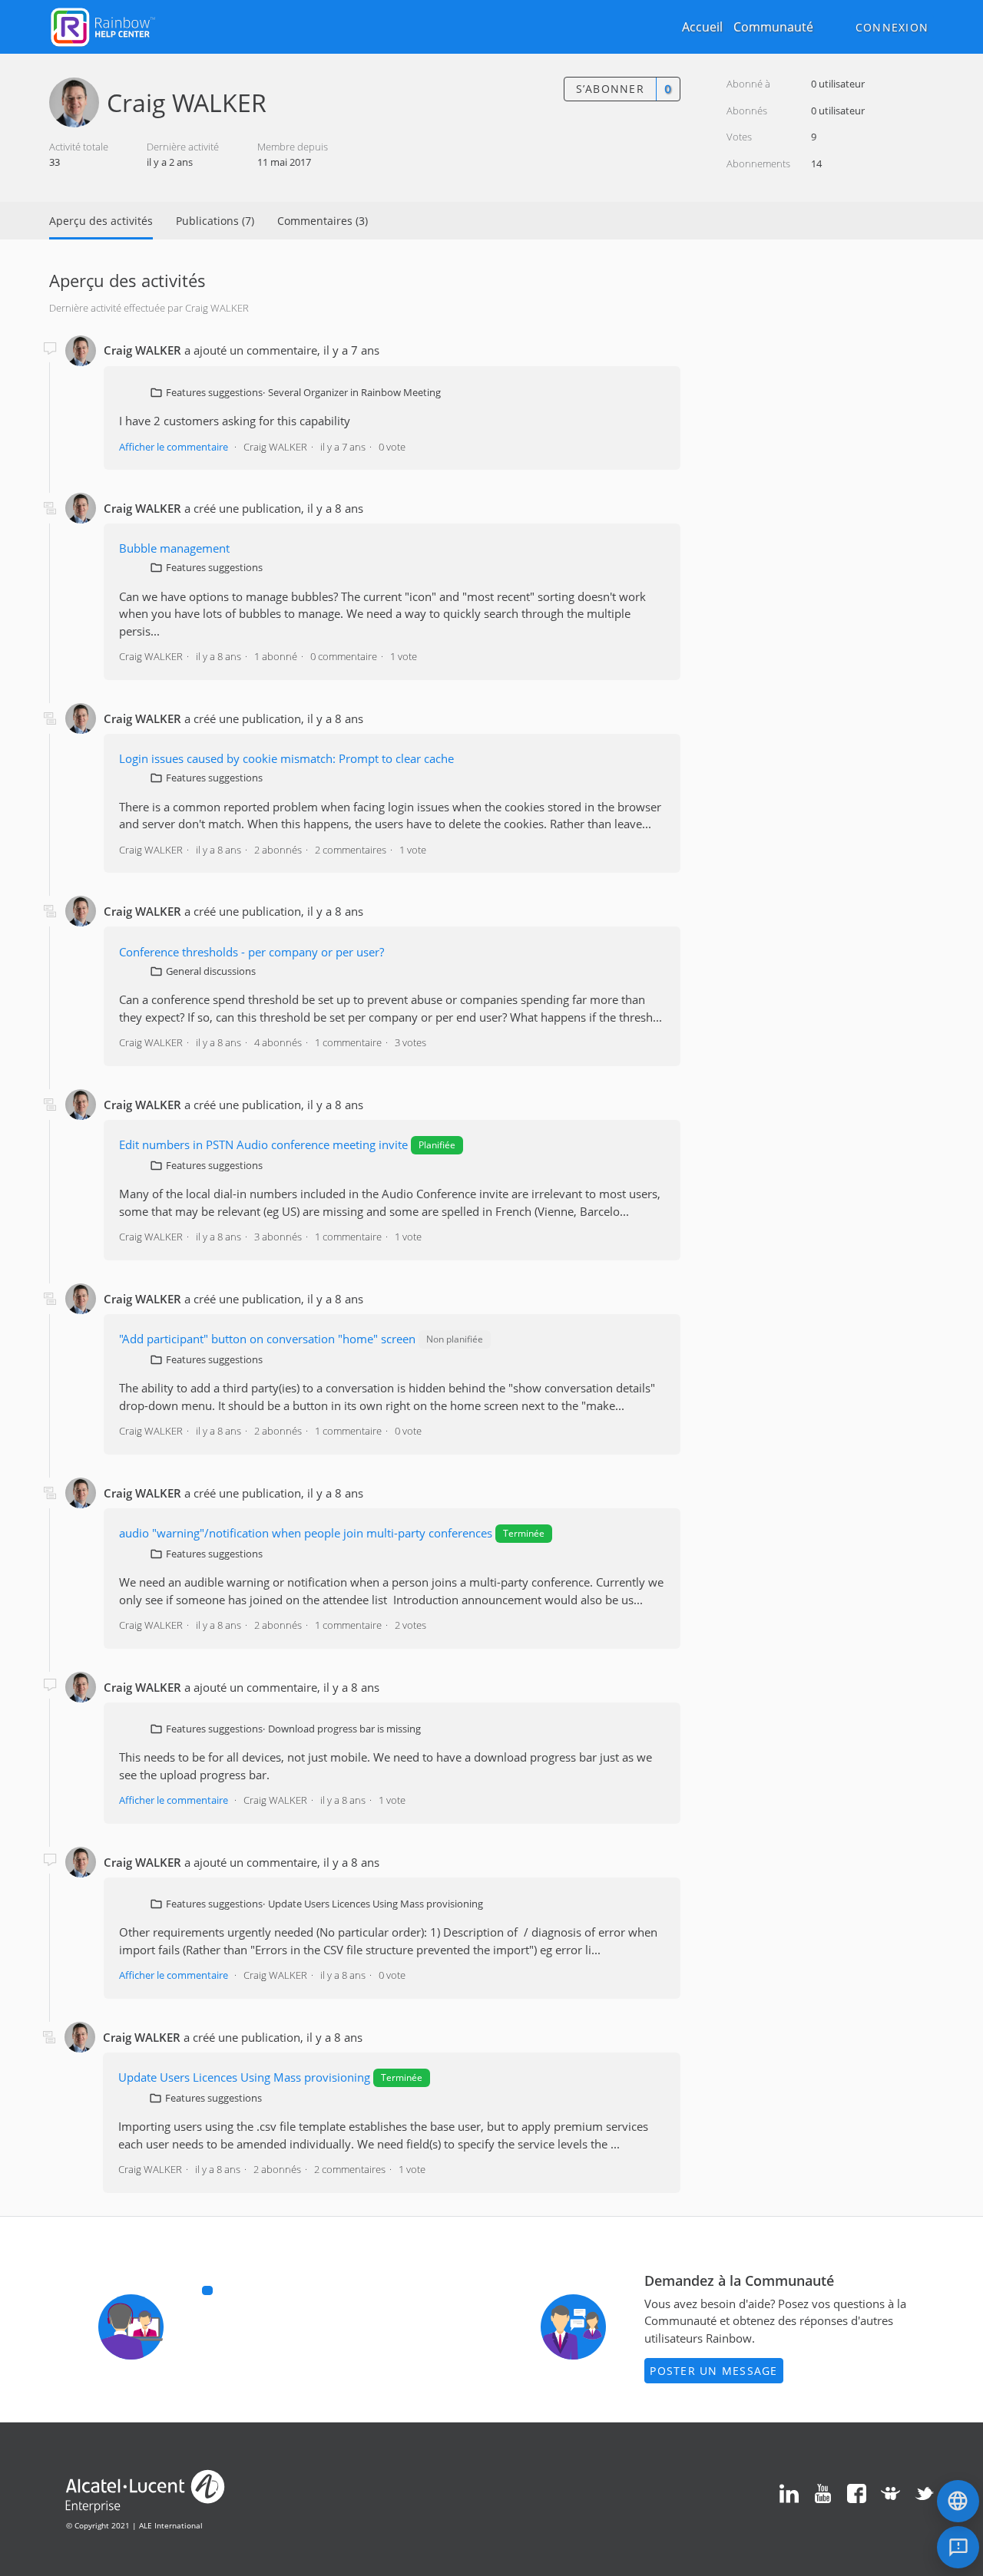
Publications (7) (215, 221)
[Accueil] (103, 25)
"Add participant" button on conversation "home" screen (267, 1339)
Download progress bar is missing (344, 1729)
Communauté (773, 27)
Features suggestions (214, 392)
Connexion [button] (892, 27)
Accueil (702, 27)
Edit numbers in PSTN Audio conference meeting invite (263, 1144)
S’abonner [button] (610, 89)
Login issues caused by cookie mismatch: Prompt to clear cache (286, 758)
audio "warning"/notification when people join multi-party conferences (306, 1533)
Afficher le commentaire (174, 447)
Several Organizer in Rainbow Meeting (354, 392)
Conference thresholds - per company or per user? (252, 952)
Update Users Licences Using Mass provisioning (376, 1904)
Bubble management (174, 548)
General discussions (211, 971)
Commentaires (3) (323, 221)
